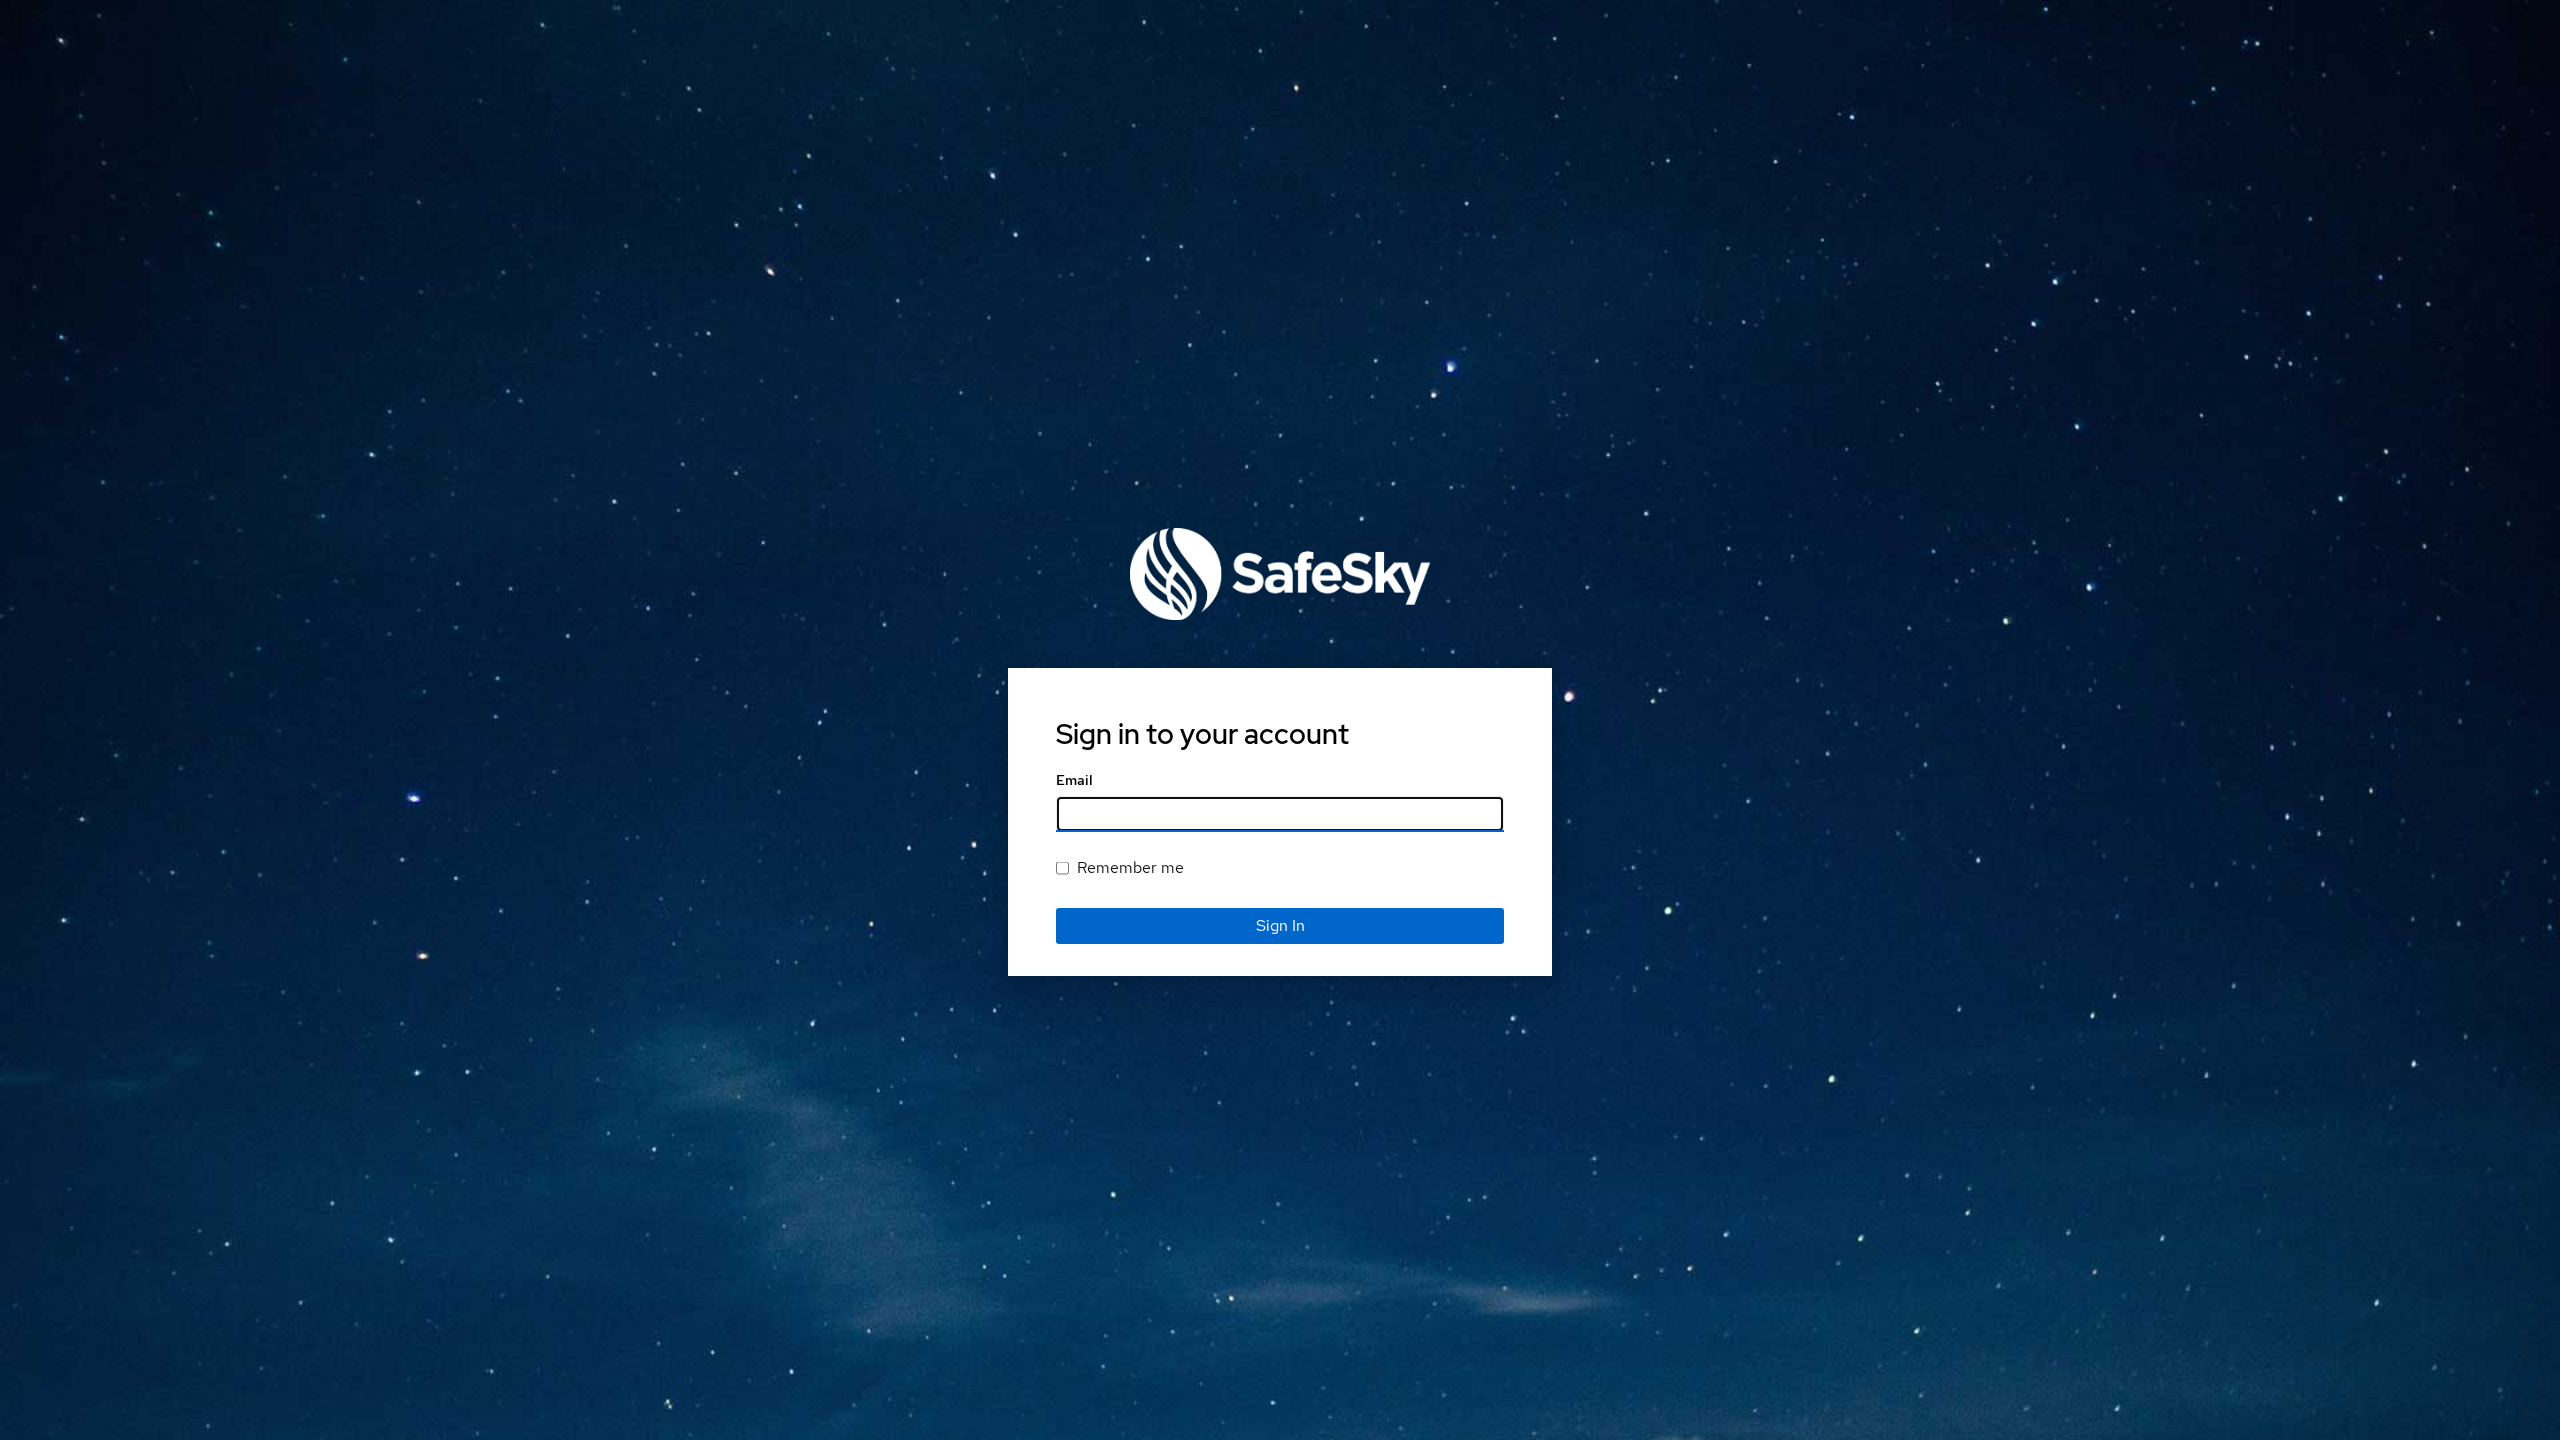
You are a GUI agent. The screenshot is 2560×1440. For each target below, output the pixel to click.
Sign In (1280, 925)
